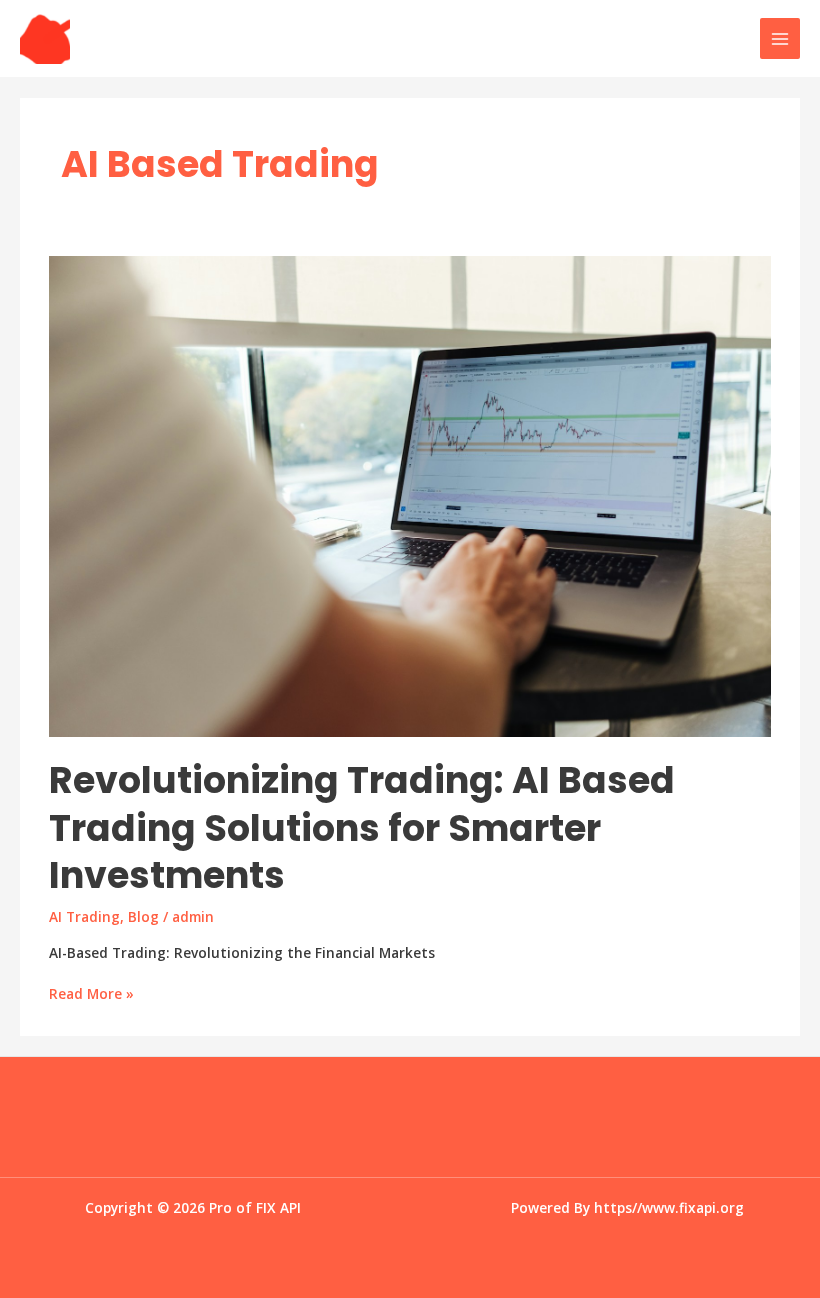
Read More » (91, 994)
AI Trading (84, 916)
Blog (143, 916)
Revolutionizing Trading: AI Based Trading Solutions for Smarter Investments (362, 828)
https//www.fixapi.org (669, 1207)
